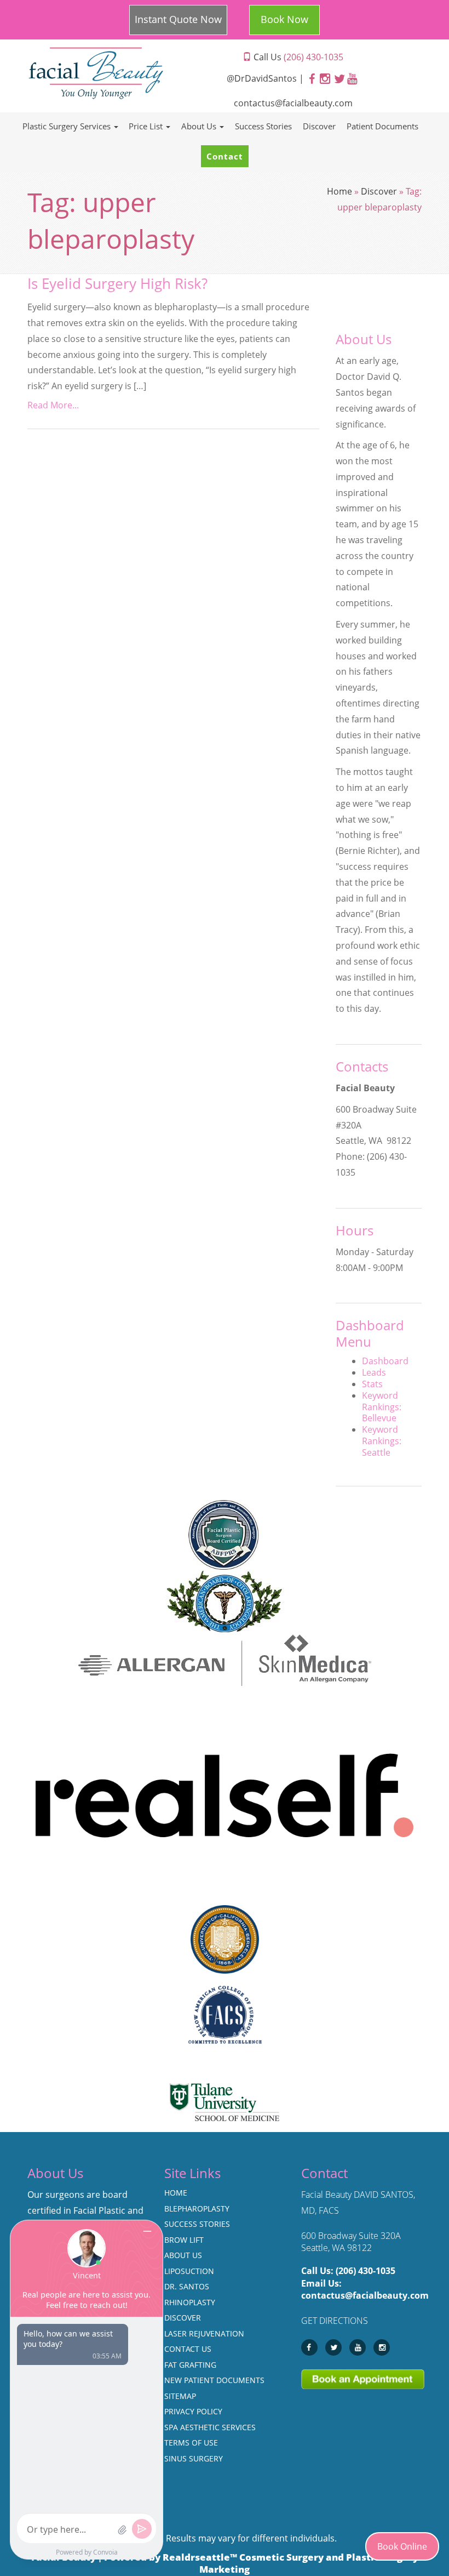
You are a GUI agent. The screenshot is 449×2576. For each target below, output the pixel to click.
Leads (374, 1372)
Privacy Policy (193, 2411)
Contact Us (188, 2349)
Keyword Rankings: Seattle (382, 1441)
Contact (225, 156)
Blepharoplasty (197, 2209)
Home (339, 191)
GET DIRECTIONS (335, 2321)
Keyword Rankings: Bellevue (382, 1407)
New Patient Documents (214, 2380)
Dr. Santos (187, 2286)
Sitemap (180, 2396)
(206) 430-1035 (365, 2271)
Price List (147, 126)
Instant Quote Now (178, 19)
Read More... (53, 405)
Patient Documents (382, 126)
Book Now (284, 19)
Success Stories (263, 126)
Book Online (402, 2546)
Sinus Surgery (194, 2458)
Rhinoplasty (190, 2302)
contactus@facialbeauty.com (293, 103)
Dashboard (385, 1361)
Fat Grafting (190, 2365)
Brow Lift (184, 2240)
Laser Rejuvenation (204, 2333)
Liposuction (189, 2271)
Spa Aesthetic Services (210, 2427)
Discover (319, 126)
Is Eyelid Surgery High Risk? (117, 284)
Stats (372, 1384)
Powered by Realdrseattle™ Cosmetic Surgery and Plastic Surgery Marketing (261, 2563)
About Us (200, 126)
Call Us (297, 57)
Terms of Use (191, 2443)
